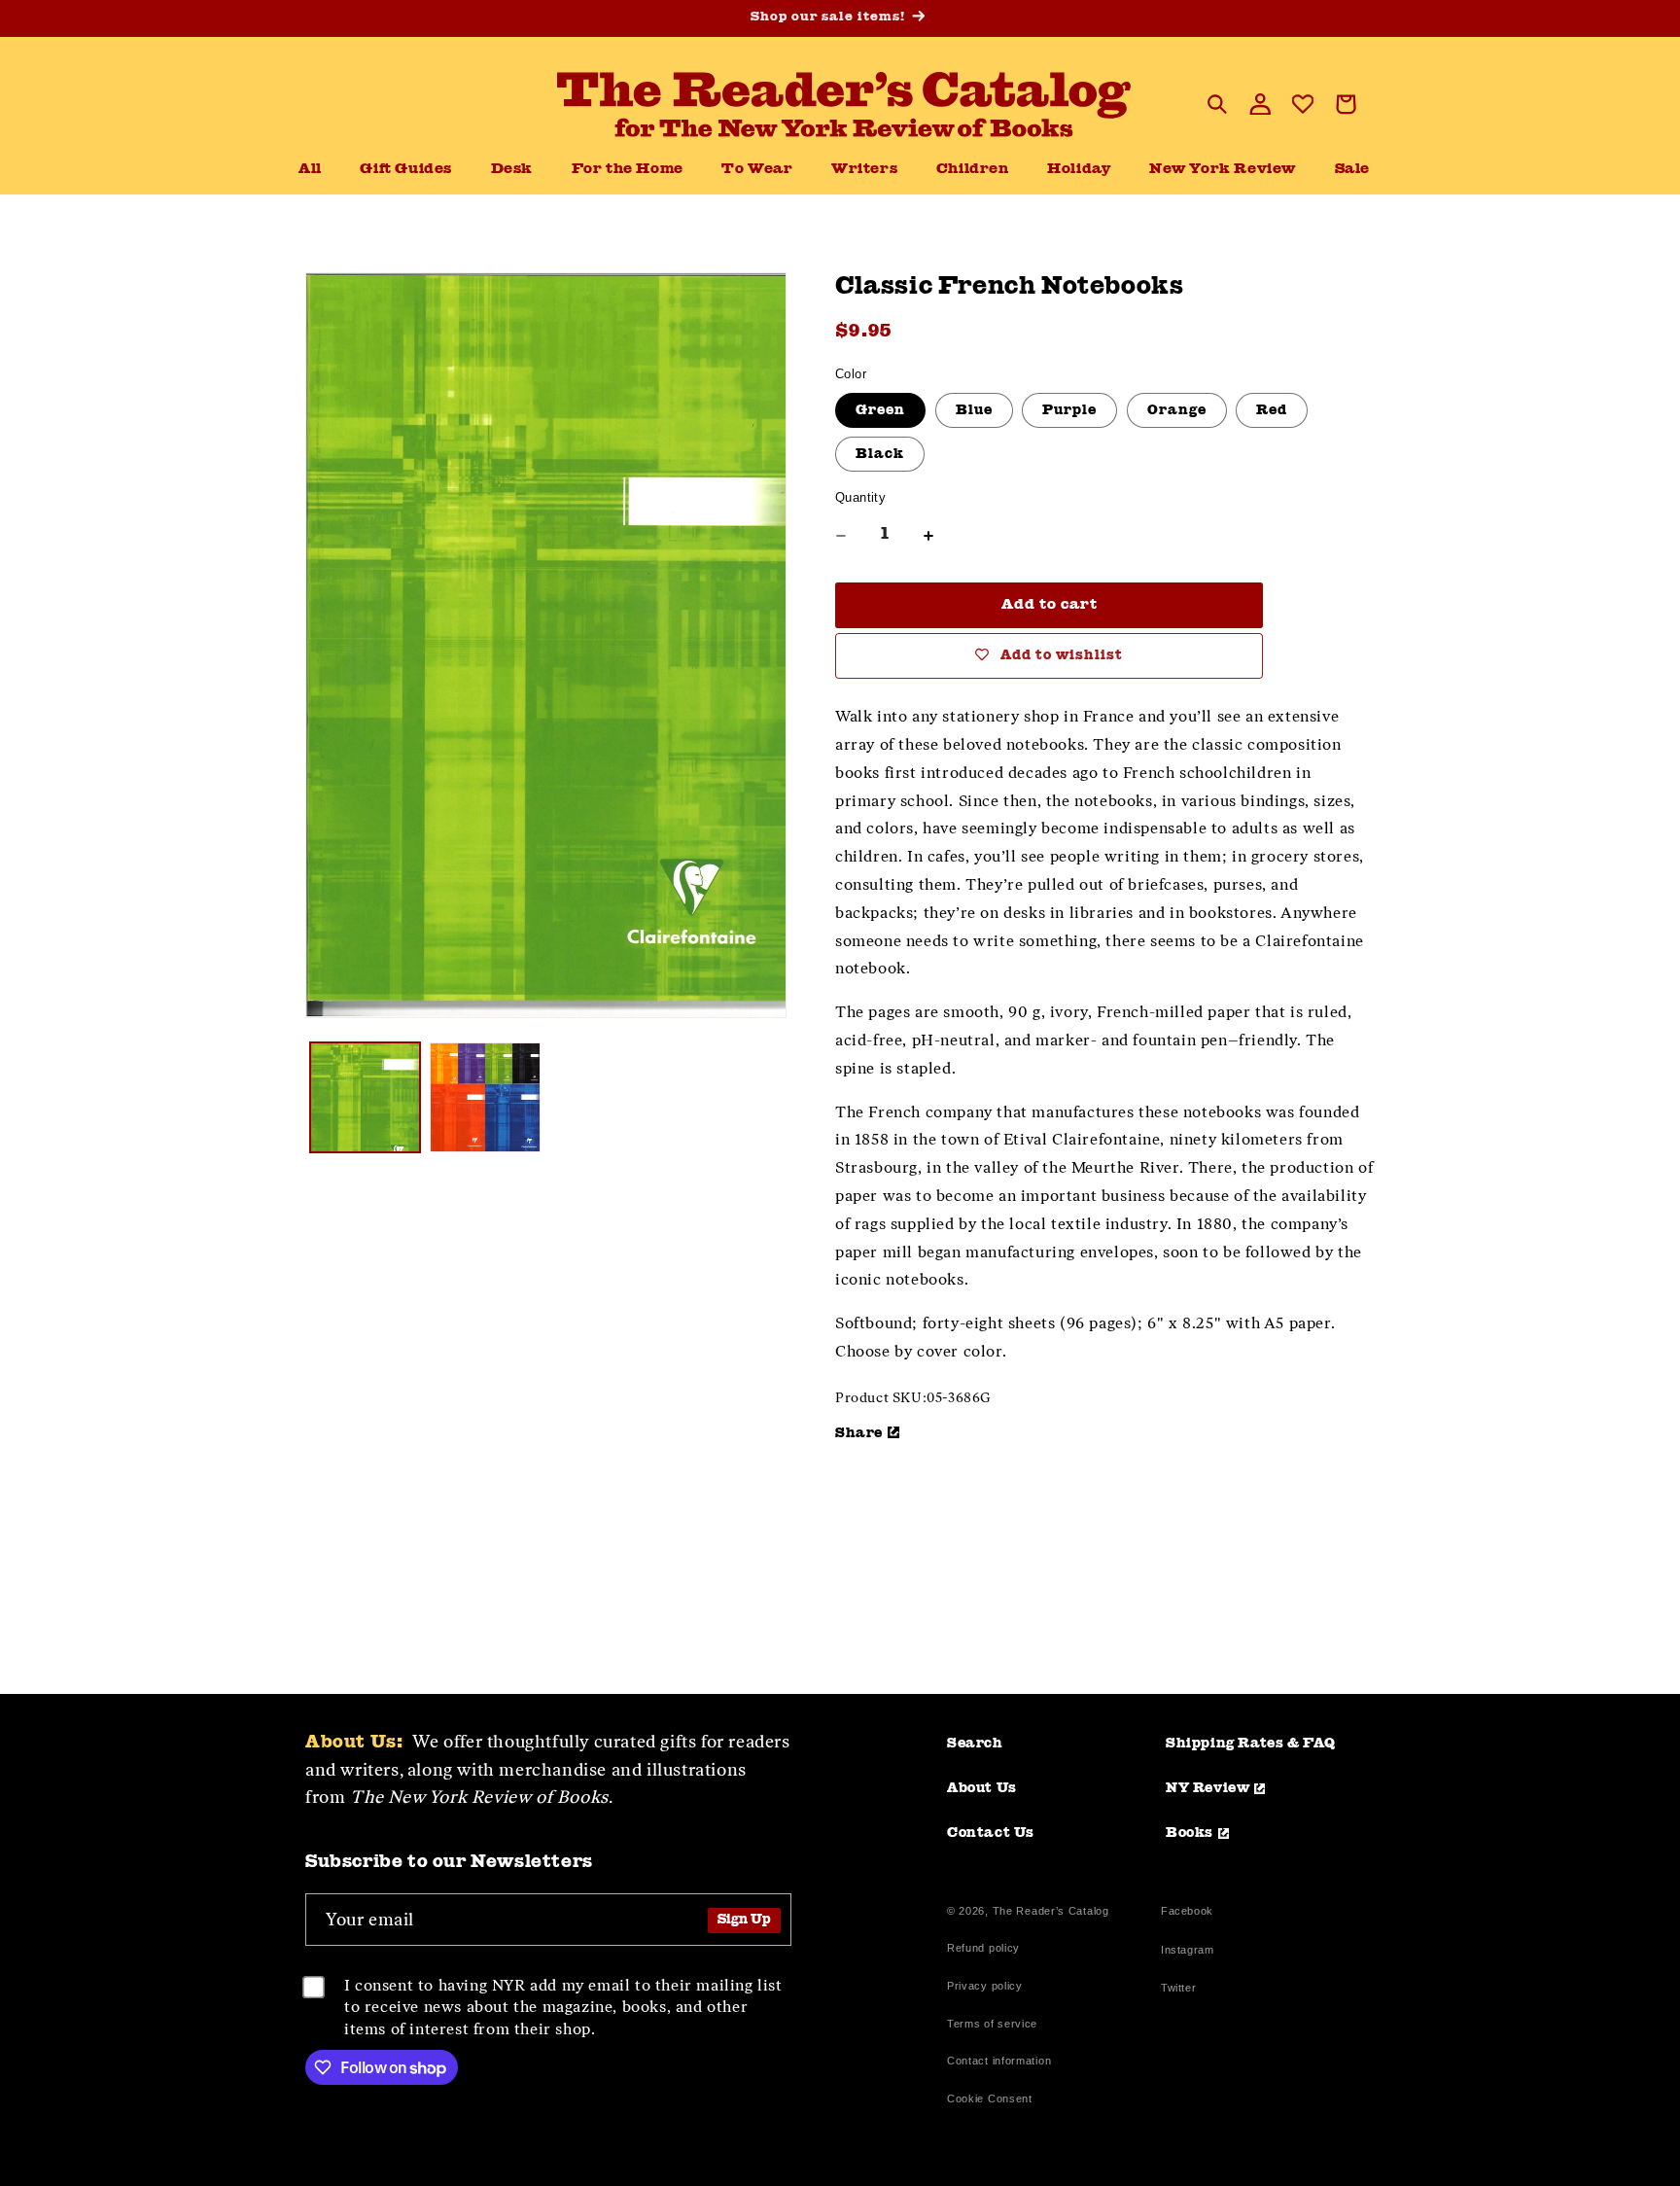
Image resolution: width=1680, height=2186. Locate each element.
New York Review (1223, 170)
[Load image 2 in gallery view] (485, 1097)
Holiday (1079, 170)
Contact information (999, 2061)
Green (880, 410)
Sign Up (744, 1920)
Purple (1069, 410)
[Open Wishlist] (1303, 104)
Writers (864, 170)
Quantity (860, 497)
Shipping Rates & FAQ (1251, 1744)
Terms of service (992, 2024)
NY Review (1207, 1788)
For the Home (628, 170)
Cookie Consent (990, 2098)
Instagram (1187, 1952)
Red (1272, 410)
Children (973, 170)
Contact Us (991, 1833)
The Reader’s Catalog (1051, 1911)
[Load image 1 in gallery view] (365, 1097)
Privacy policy (985, 1986)
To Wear (757, 170)
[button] (512, 170)
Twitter (1182, 1990)
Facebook (1187, 1913)
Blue (974, 410)
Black (880, 454)
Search (975, 1744)
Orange (1177, 410)
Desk (512, 170)
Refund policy (983, 1948)
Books (1190, 1833)
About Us (982, 1788)
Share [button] (859, 1433)
